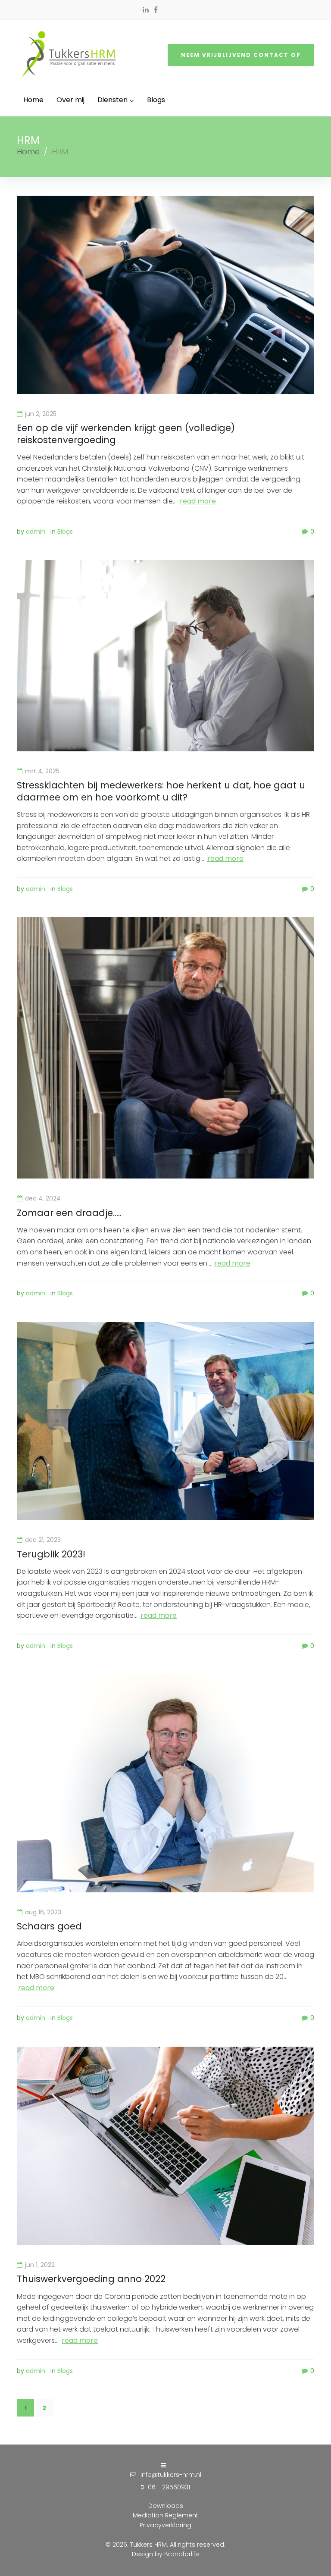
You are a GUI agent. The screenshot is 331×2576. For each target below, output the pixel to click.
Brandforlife (182, 2554)
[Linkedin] (146, 9)
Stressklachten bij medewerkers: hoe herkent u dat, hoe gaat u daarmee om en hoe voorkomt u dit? (161, 791)
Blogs (65, 531)
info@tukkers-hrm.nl (171, 2475)
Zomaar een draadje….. (69, 1213)
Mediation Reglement (165, 2515)
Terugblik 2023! (51, 1554)
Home (28, 152)
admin (36, 531)
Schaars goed (49, 1926)
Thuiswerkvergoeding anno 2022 (91, 2279)
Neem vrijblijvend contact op (241, 55)
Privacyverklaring (165, 2525)
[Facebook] (156, 9)
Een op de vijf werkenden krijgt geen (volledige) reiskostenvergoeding (126, 434)
